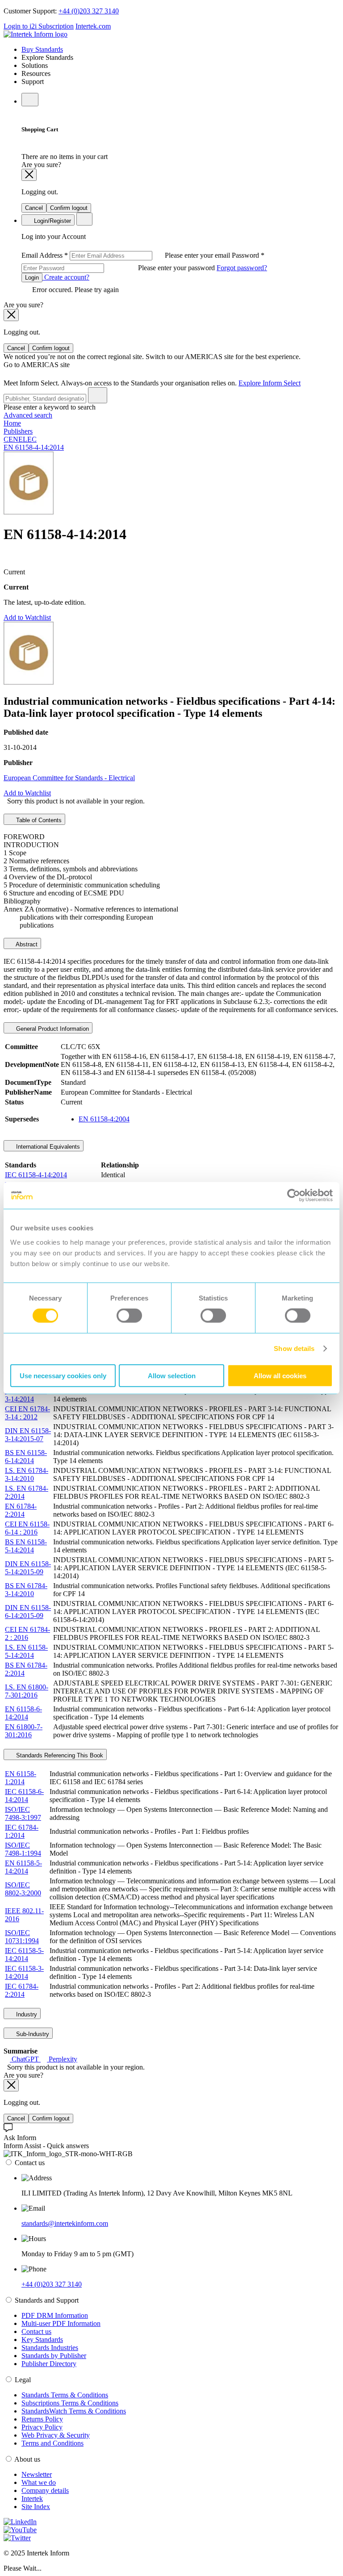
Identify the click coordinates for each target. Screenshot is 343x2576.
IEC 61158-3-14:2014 (24, 1972)
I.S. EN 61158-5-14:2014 (26, 1651)
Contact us (36, 2331)
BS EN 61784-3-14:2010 (26, 1590)
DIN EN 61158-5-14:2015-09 (28, 1568)
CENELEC (20, 439)
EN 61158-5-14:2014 (23, 1867)
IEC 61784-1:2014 (22, 1831)
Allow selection (172, 1375)
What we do (39, 2482)
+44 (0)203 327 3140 (89, 11)
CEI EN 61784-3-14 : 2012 (27, 1413)
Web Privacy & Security (56, 2435)
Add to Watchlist (27, 617)
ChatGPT (25, 2059)
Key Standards (42, 2340)
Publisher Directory (49, 2364)
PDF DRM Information (55, 2315)
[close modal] (29, 175)
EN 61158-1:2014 (21, 1778)
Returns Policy (42, 2419)
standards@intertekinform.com (65, 2223)
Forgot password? (242, 268)
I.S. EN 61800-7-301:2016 (27, 1691)
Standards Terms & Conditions (65, 2395)
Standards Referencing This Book (59, 1755)
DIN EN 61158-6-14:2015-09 (28, 1612)
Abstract (26, 944)
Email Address (127, 255)
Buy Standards (42, 49)
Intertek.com (93, 26)
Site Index (36, 2507)
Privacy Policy (42, 2427)
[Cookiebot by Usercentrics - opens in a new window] (294, 1196)
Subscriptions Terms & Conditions (70, 2403)
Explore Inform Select (270, 383)
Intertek (32, 2499)
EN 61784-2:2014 (21, 1510)
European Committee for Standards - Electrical (69, 778)
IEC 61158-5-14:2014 (24, 1955)
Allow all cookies (280, 1375)
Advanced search (28, 415)
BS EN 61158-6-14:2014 (26, 1457)
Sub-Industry (32, 2034)
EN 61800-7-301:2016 (24, 1731)
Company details (45, 2490)
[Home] (36, 34)
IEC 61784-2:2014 (22, 1990)
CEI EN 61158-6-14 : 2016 (27, 1528)
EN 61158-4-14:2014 (34, 447)
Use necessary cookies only (63, 1375)
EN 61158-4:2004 (104, 1119)
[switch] (129, 1316)
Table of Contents (38, 820)
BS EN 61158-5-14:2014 (26, 1546)
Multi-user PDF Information (61, 2323)
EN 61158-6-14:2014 (23, 1713)
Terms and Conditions (52, 2443)
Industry (26, 2014)
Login (32, 278)
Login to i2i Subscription (39, 26)
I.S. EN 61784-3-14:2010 (27, 1474)
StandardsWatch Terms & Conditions (74, 2411)
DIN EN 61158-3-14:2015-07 (28, 1435)
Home (12, 423)
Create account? (66, 277)
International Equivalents (47, 1147)
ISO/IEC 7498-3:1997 (23, 1813)
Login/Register (52, 221)
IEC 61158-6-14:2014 (24, 1796)
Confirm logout (69, 208)
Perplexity (62, 2059)
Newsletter (37, 2474)
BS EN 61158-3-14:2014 (26, 1395)
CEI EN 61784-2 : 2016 (27, 1633)
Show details (294, 1349)
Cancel (34, 208)
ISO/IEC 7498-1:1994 (23, 1849)
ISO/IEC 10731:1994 (22, 1937)
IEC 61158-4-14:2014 (36, 1175)
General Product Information (52, 1029)
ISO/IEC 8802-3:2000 (23, 1889)
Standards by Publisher (54, 2356)
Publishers (18, 431)
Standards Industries (50, 2348)
